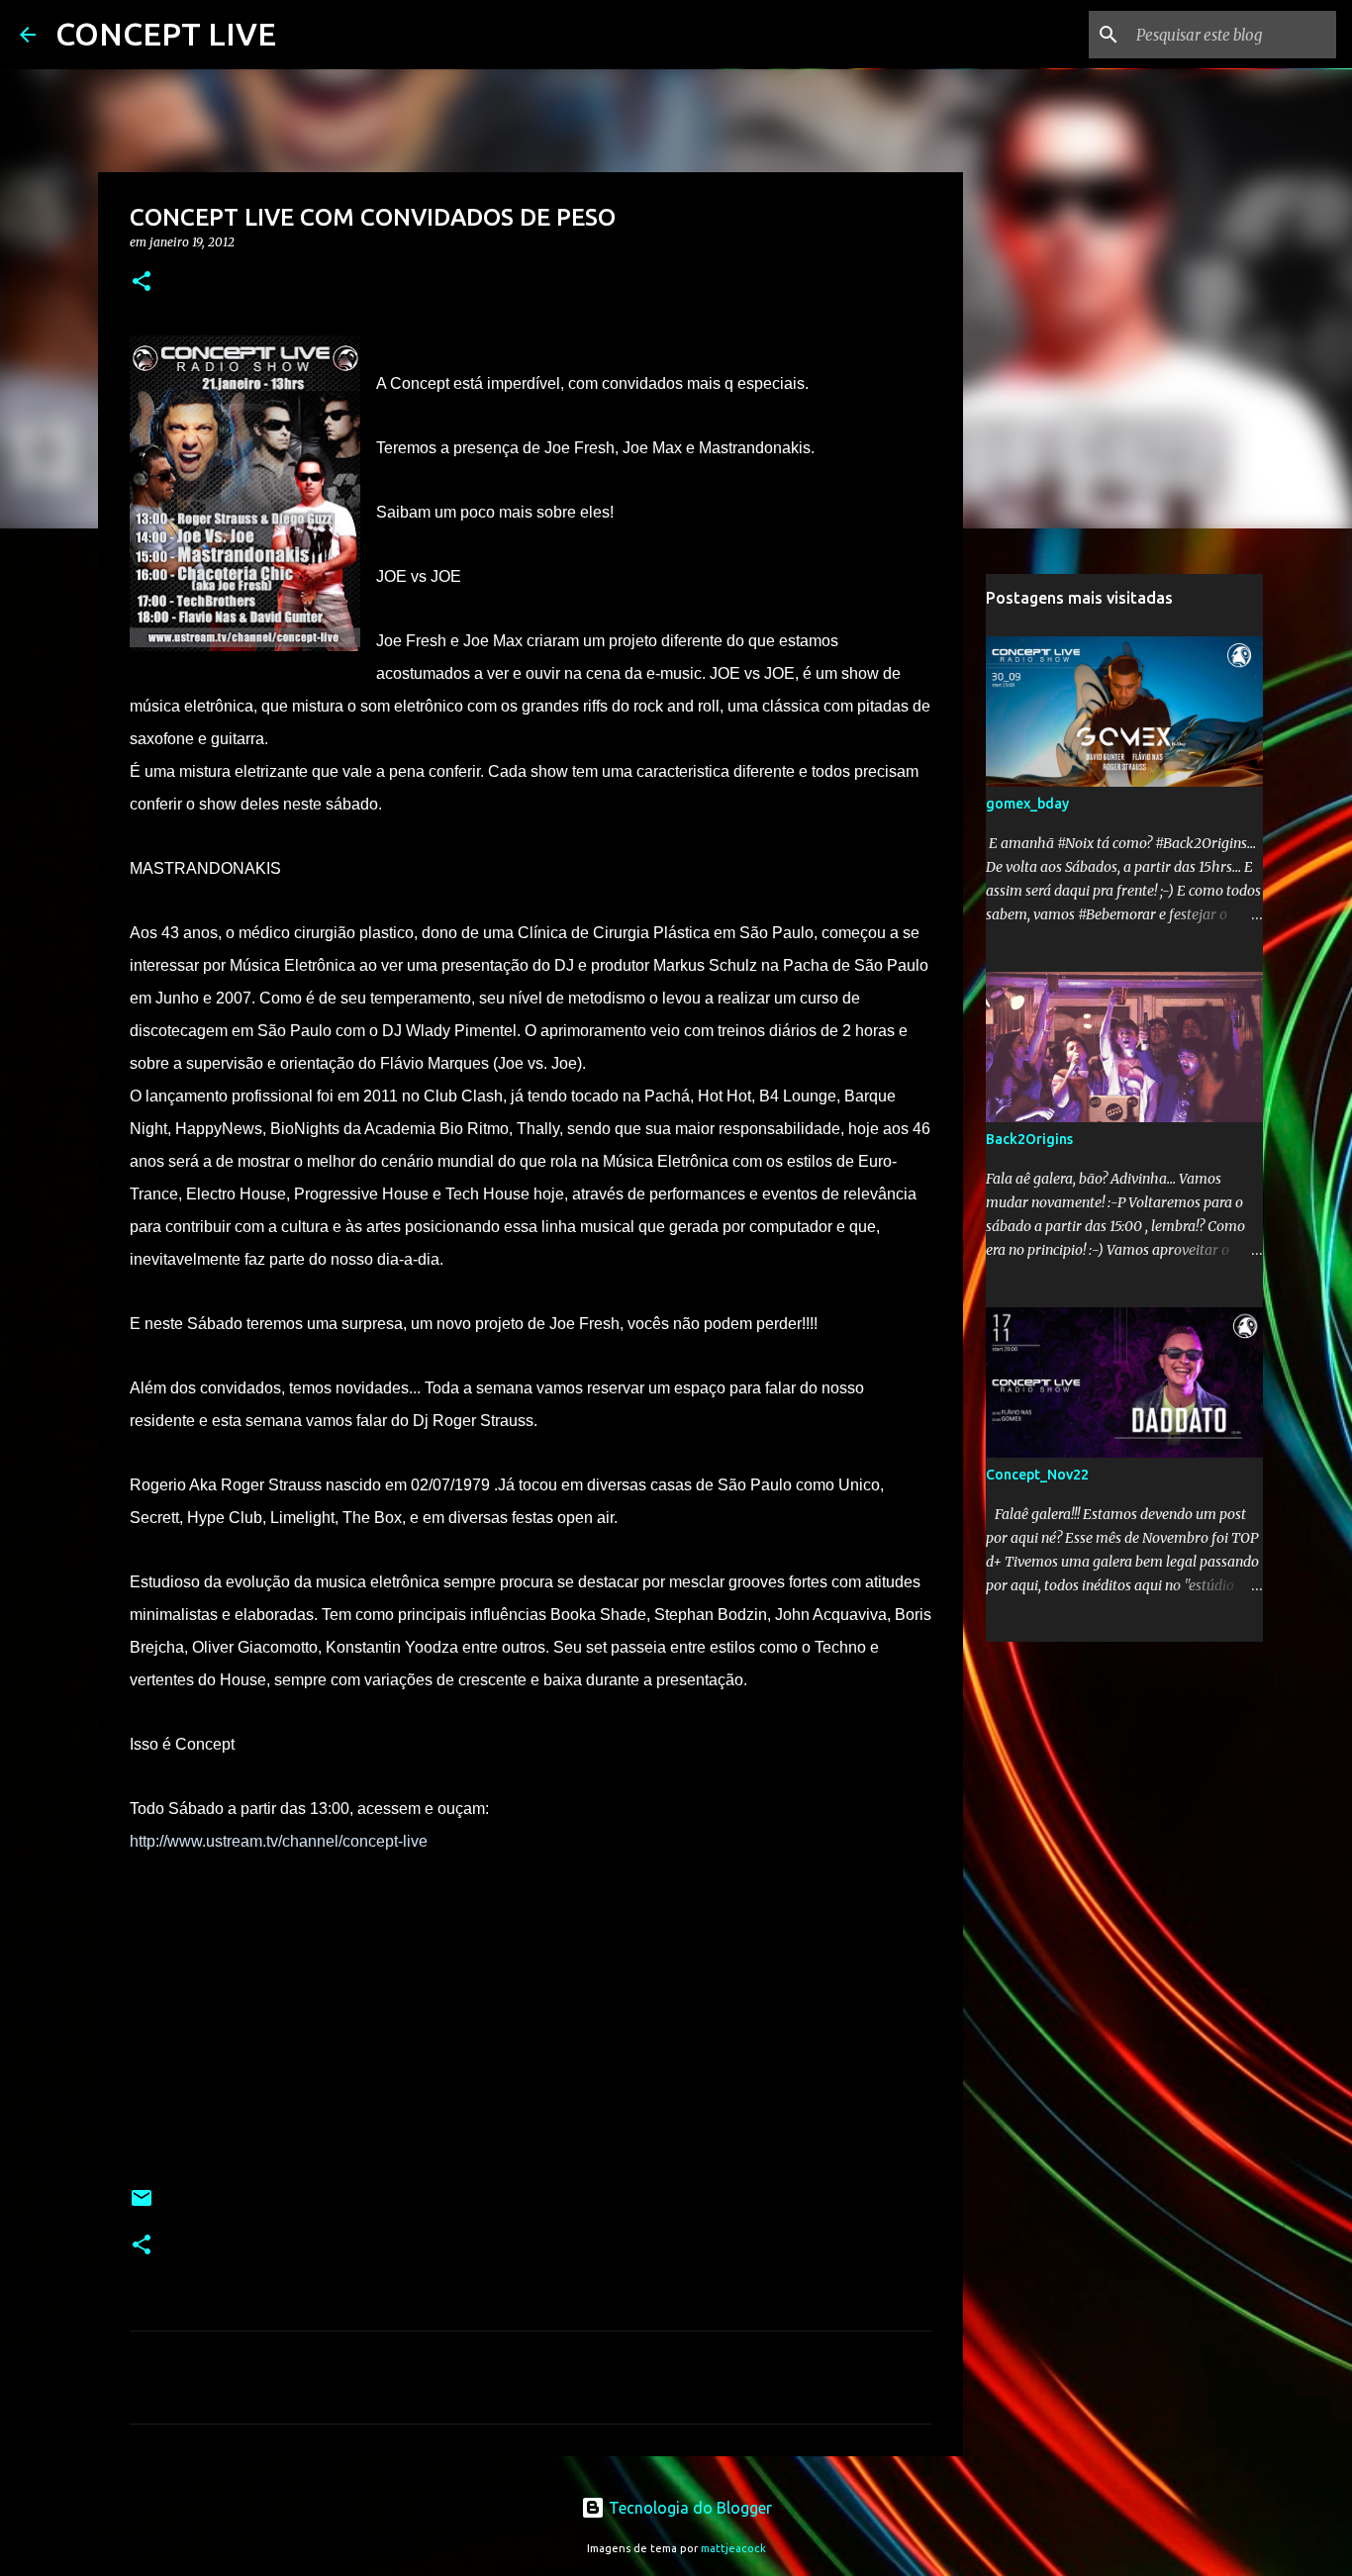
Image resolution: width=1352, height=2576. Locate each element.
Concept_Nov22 (1037, 1475)
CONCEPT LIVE (166, 34)
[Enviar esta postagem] (142, 2205)
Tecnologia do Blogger (688, 2508)
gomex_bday (1027, 804)
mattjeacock (733, 2548)
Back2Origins (1029, 1139)
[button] (142, 283)
